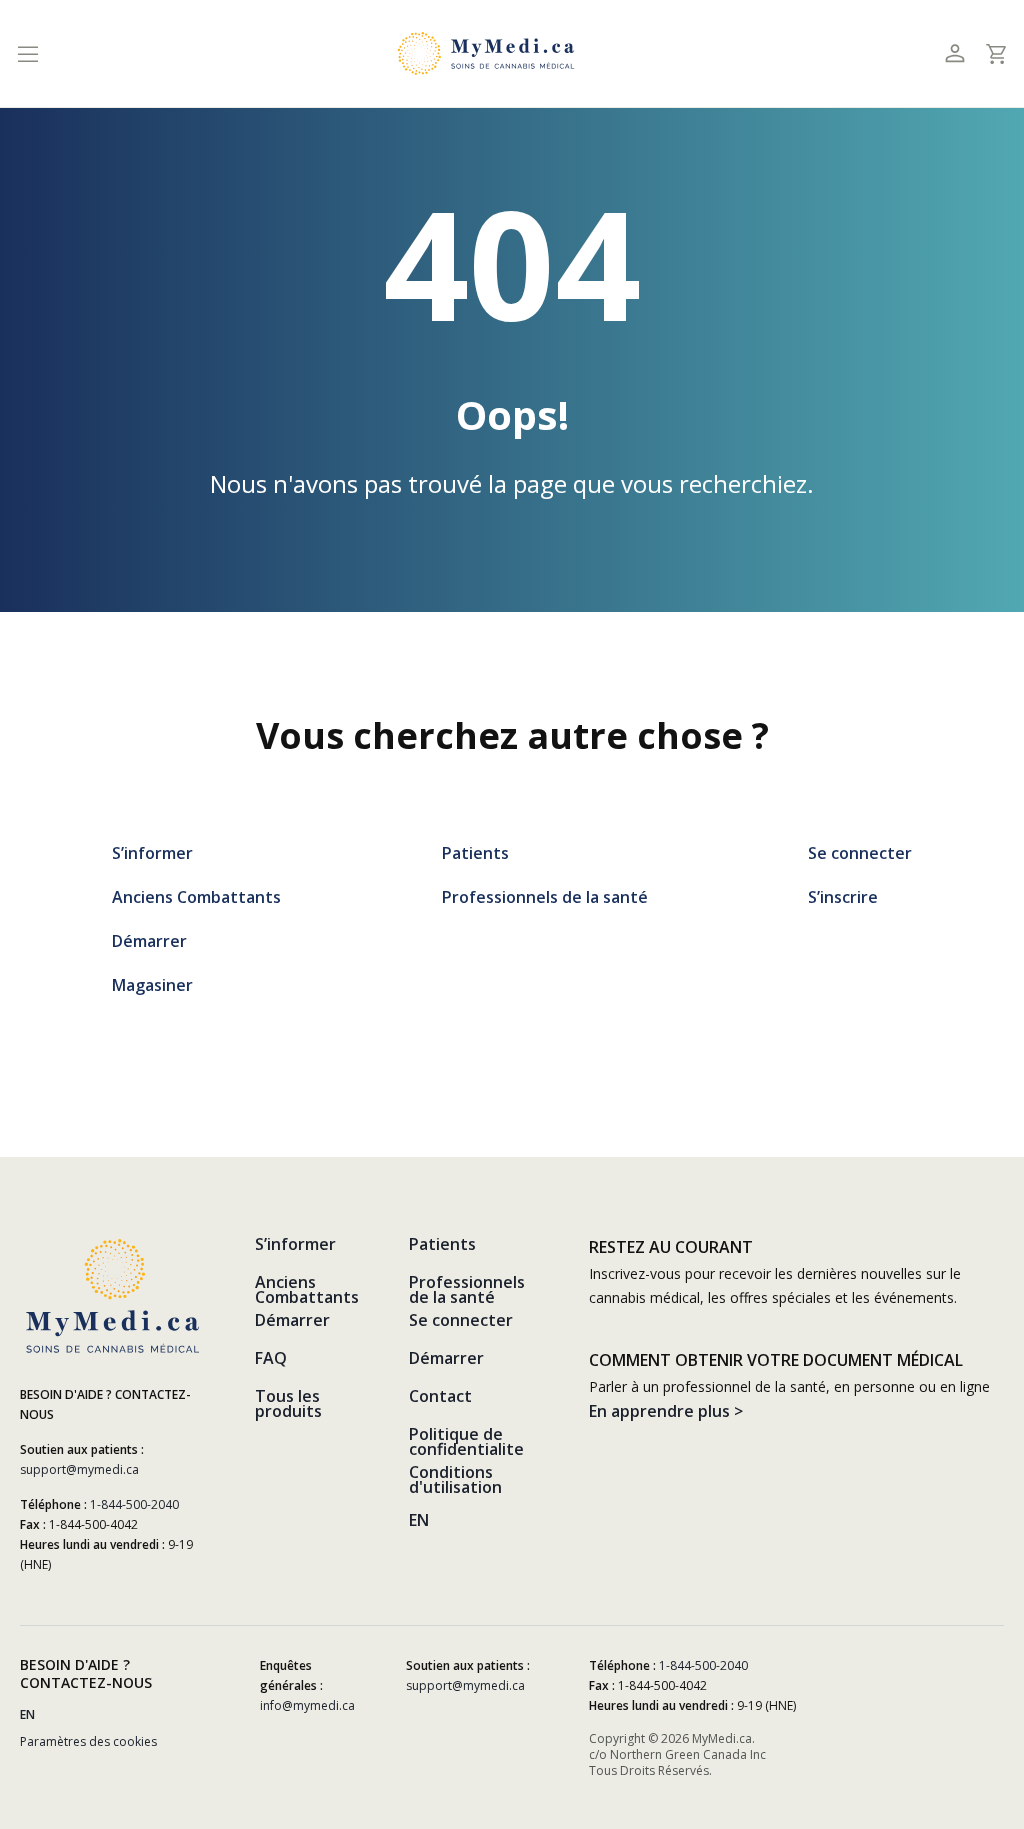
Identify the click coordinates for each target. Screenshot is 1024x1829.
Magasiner (152, 985)
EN (419, 1520)
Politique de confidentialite (466, 1441)
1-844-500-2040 (134, 1504)
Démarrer (149, 941)
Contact (440, 1396)
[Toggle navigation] (27, 53)
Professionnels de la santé (545, 897)
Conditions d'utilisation (455, 1479)
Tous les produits (288, 1403)
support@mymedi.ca (79, 1469)
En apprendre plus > (666, 1411)
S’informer (152, 853)
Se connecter (860, 853)
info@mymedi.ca (307, 1705)
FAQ (271, 1358)
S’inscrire (843, 897)
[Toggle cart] (995, 54)
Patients (475, 853)
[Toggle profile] (954, 53)
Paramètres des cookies (88, 1741)
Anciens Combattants (196, 897)
